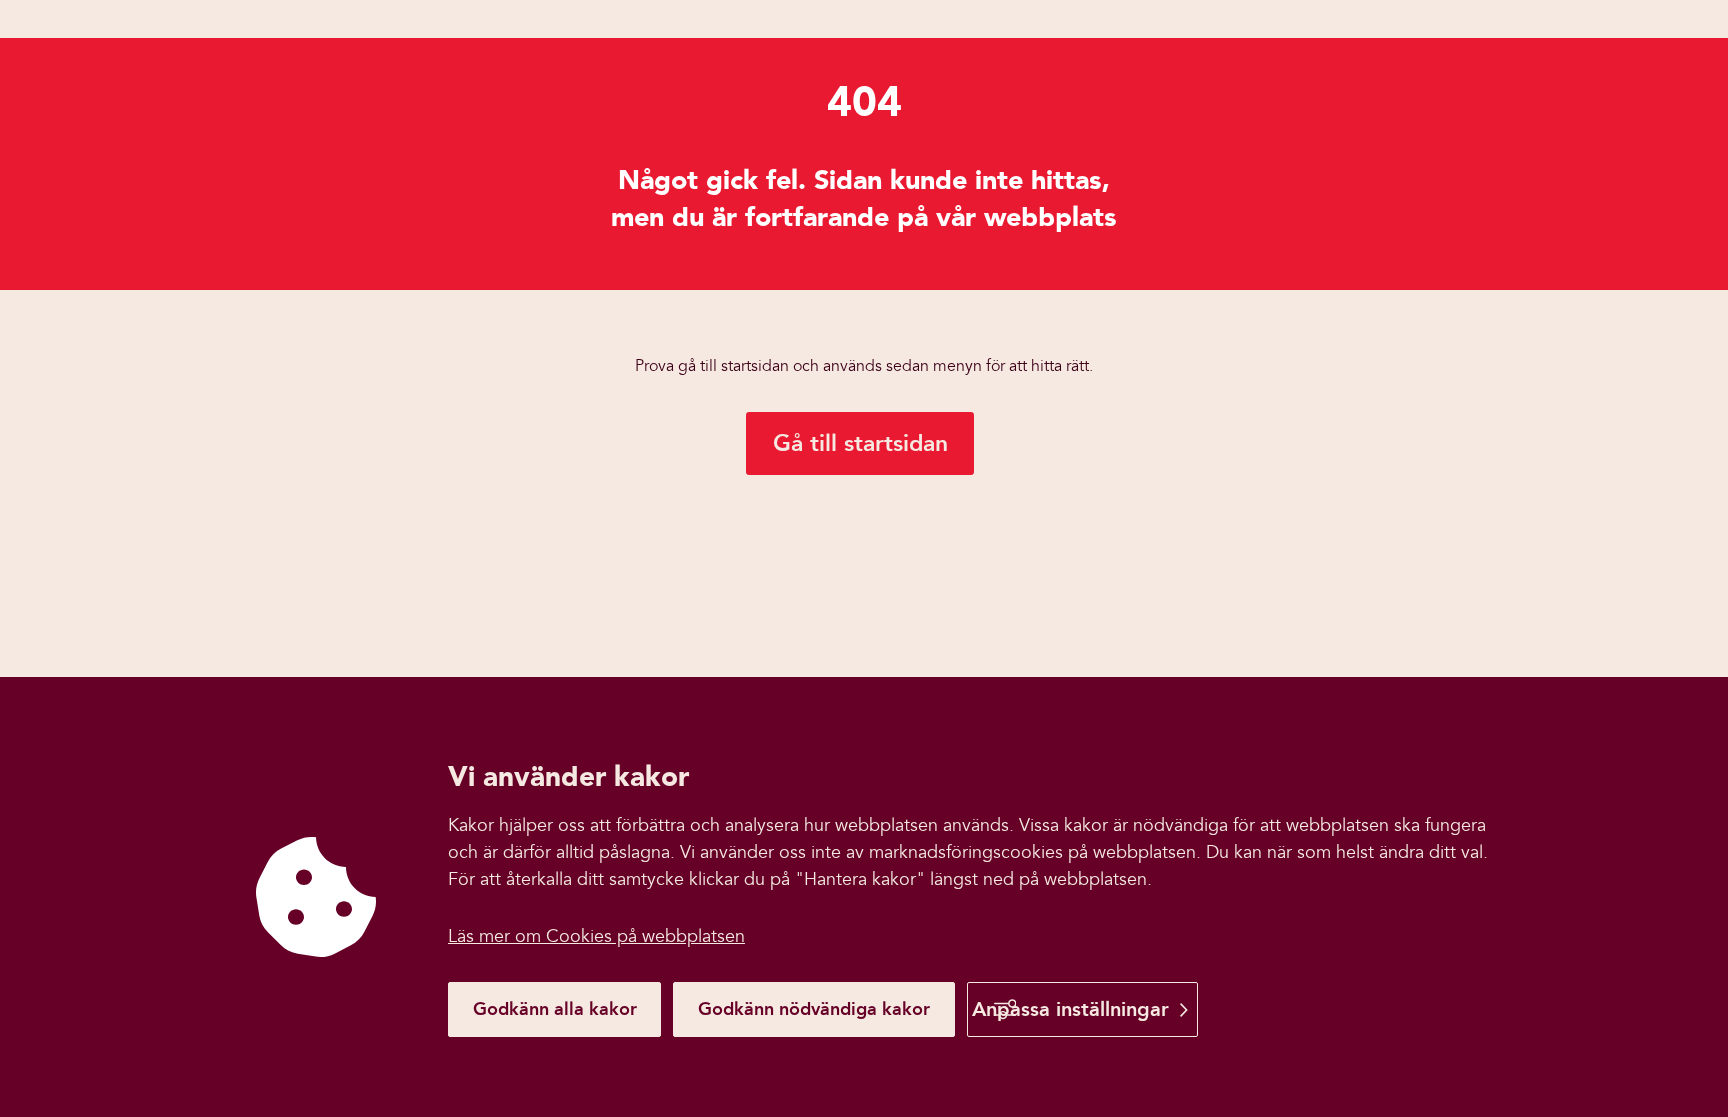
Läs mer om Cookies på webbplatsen (596, 936)
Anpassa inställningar (1070, 1009)
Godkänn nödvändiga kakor (814, 1009)
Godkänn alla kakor (555, 1009)
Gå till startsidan (860, 443)
